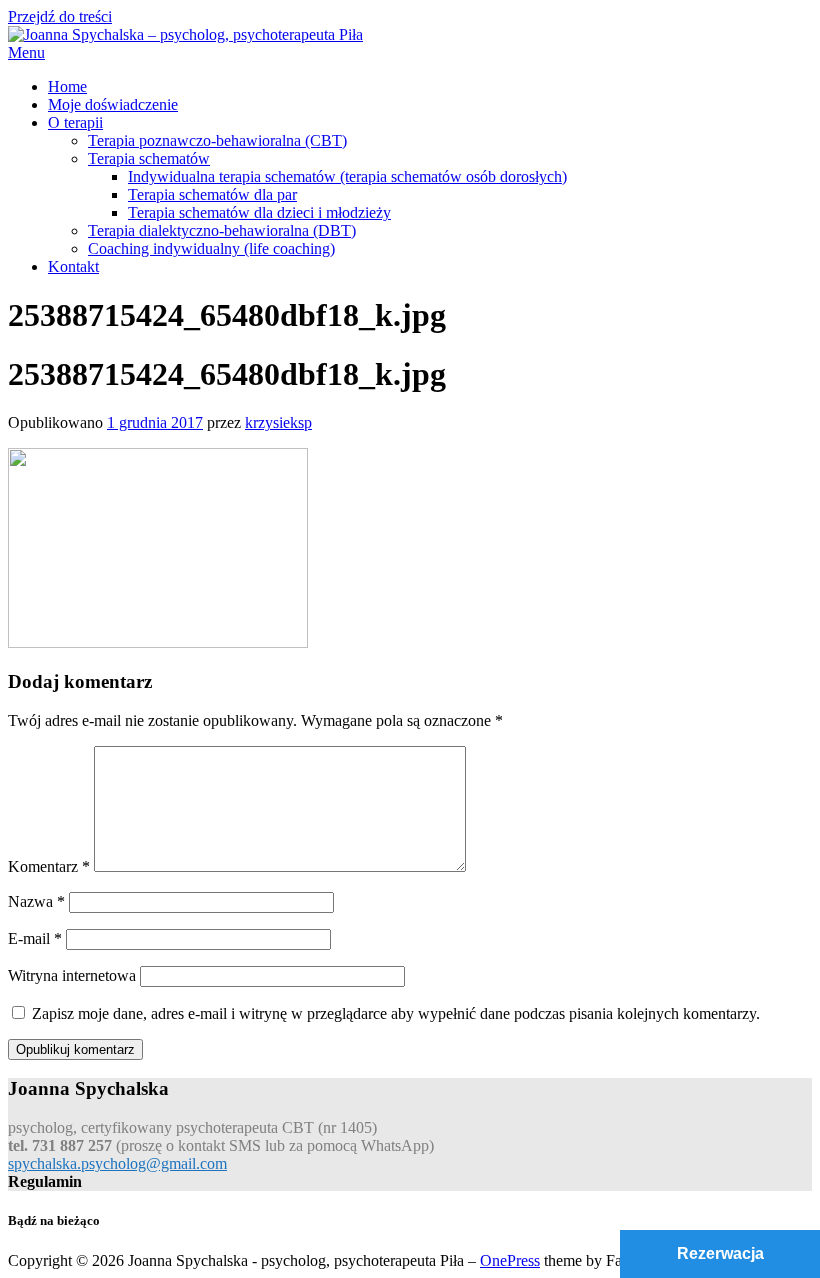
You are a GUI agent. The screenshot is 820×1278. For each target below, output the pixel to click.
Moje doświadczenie (113, 104)
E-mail (35, 938)
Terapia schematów (149, 158)
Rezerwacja (720, 1253)
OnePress (510, 1260)
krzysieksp (278, 422)
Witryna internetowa (72, 975)
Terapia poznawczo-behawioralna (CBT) (217, 140)
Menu (26, 52)
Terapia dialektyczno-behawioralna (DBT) (222, 230)
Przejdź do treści (60, 16)
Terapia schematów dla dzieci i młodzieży (259, 212)
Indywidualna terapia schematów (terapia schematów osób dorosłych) (347, 176)
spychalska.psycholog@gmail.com (117, 1163)
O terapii (75, 122)
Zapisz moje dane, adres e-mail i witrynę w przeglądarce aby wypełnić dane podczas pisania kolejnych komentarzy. (396, 1013)
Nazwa (36, 901)
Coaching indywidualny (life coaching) (211, 248)
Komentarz (49, 866)
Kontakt (73, 266)
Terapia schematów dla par (212, 194)
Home (67, 86)
